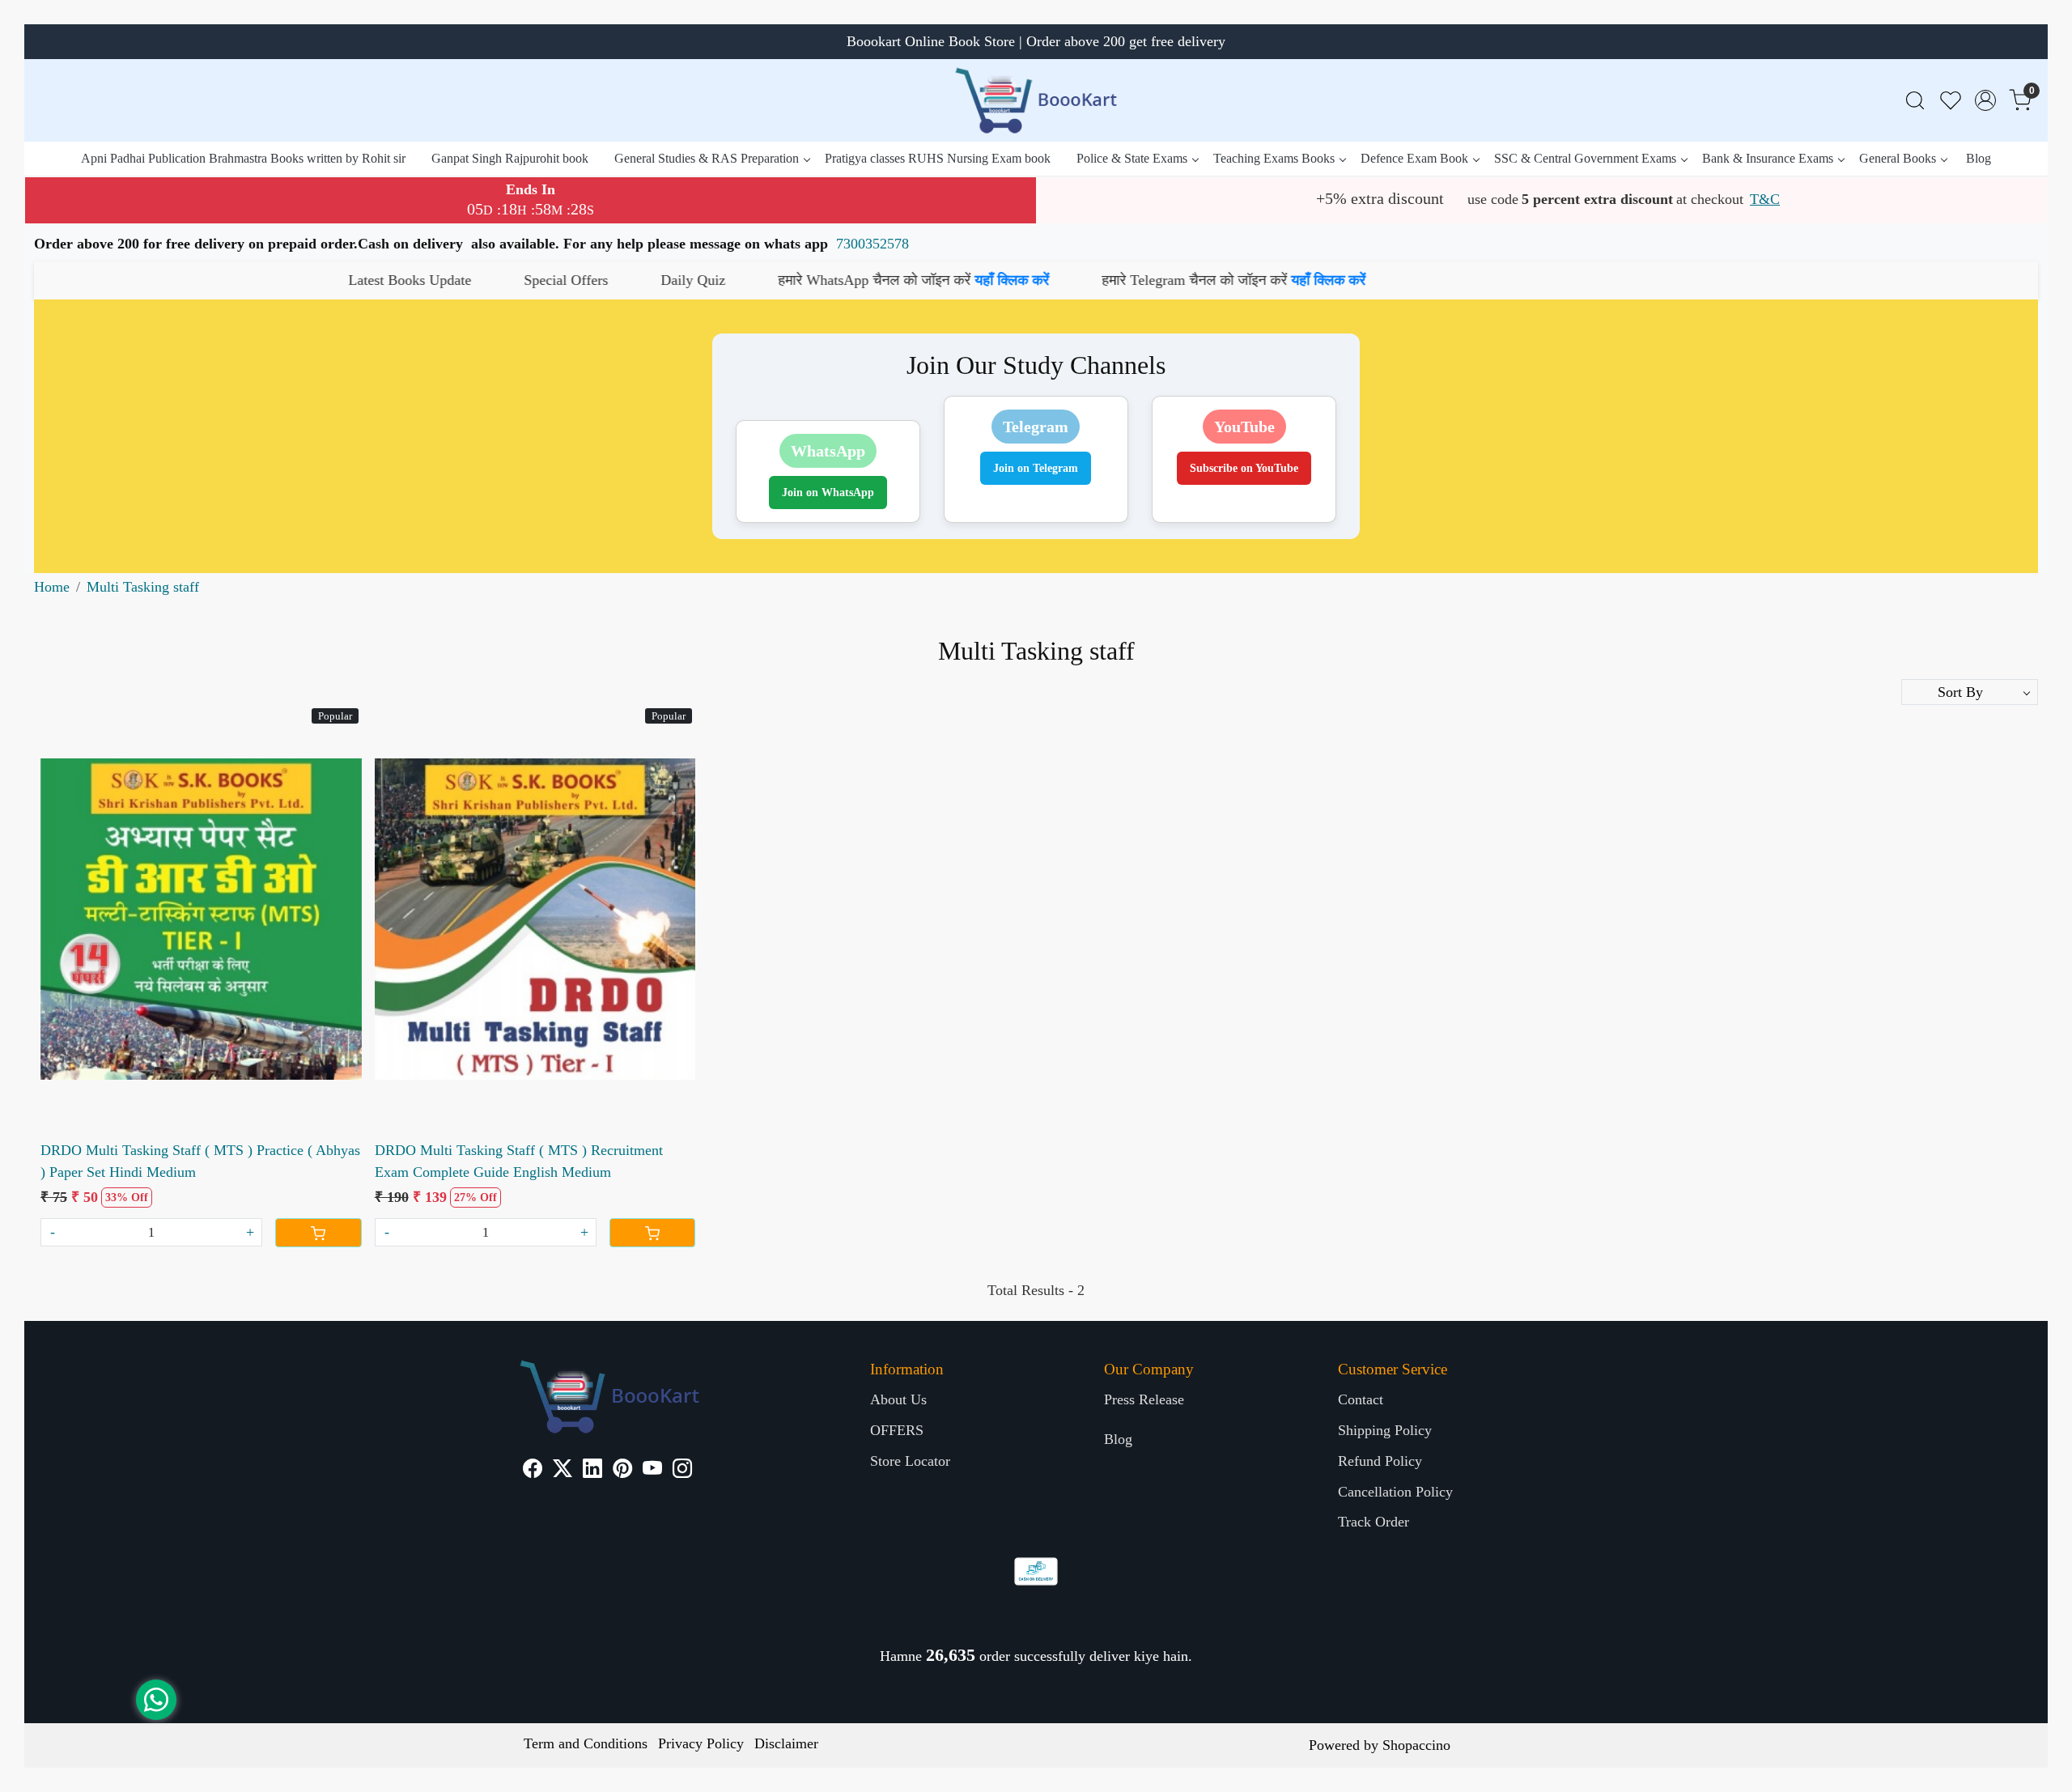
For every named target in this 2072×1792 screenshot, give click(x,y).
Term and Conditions (586, 1743)
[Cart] (318, 1233)
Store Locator (910, 1461)
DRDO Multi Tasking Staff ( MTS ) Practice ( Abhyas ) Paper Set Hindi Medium (200, 1161)
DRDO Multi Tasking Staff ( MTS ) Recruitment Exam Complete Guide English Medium (519, 1161)
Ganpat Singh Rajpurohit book (510, 158)
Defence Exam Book (1414, 158)
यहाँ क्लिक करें (820, 280)
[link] (1915, 101)
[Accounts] (1985, 100)
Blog (1979, 158)
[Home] (1036, 100)
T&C (1765, 199)
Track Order (1374, 1522)
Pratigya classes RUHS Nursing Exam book (938, 158)
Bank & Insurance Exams (1768, 158)
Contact (1361, 1399)
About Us (898, 1399)
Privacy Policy (701, 1743)
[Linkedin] (592, 1471)
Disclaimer (786, 1743)
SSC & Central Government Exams (1585, 158)
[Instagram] (682, 1471)
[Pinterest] (622, 1471)
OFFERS (897, 1430)
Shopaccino (1416, 1745)
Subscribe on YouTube (1244, 468)
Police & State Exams (1132, 158)
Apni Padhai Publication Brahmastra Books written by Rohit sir (243, 158)
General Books (1898, 158)
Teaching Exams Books (1274, 158)
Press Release (1144, 1399)
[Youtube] (652, 1471)
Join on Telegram (1036, 468)
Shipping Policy (1385, 1430)
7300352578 (873, 244)
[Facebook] (533, 1471)
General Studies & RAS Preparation (707, 158)
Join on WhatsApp (828, 493)
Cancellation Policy (1395, 1492)
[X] (563, 1471)
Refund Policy (1380, 1461)
